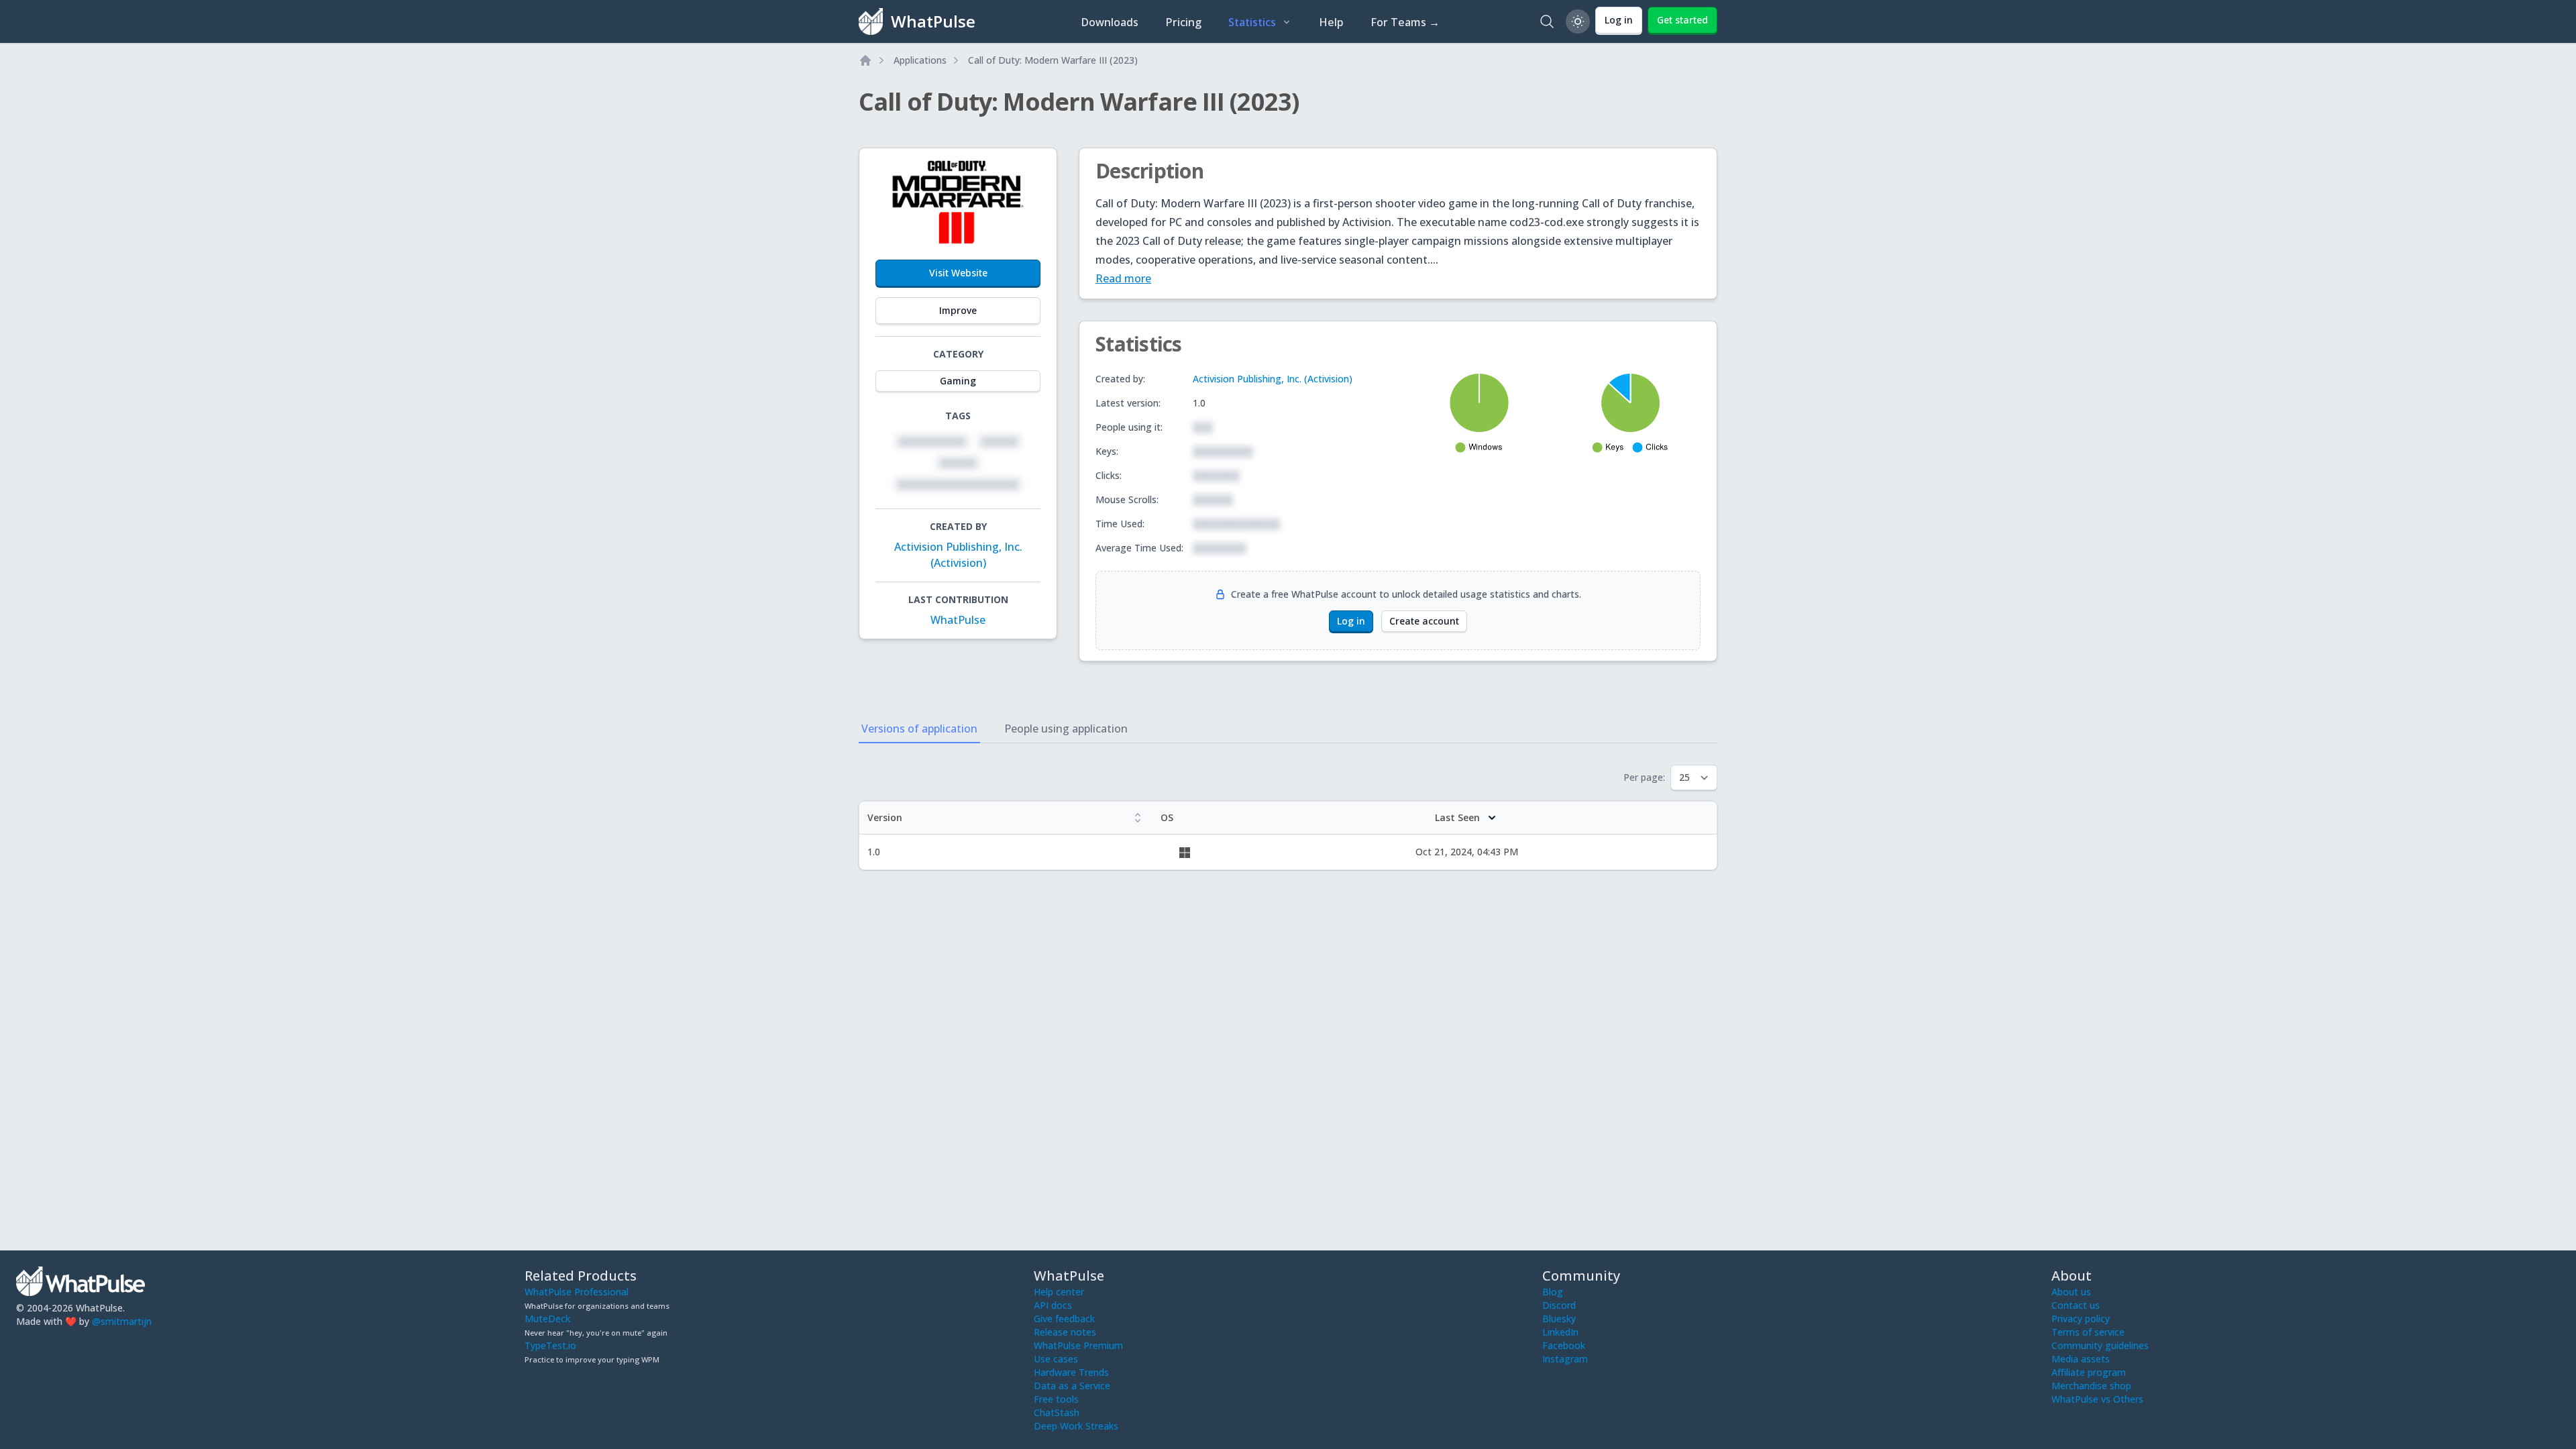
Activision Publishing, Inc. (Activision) (1273, 379)
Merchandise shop (2091, 1386)
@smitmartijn (122, 1321)
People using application (1066, 729)
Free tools (1056, 1399)
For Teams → (1405, 22)
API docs (1053, 1305)
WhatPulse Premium (1078, 1345)
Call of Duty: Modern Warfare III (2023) (1053, 60)
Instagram (1565, 1359)
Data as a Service (1072, 1386)
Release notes (1065, 1332)
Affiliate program (2089, 1372)
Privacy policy (2081, 1319)
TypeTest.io (550, 1345)
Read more (1123, 278)
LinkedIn (1560, 1332)
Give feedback (1064, 1319)
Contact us (2076, 1305)
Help (1331, 22)
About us (2071, 1292)
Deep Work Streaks (1076, 1426)
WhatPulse (958, 620)
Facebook (1564, 1345)
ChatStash (1057, 1412)
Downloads (1110, 22)
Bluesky (1559, 1319)
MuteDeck (547, 1319)
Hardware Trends (1071, 1372)
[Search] (1547, 21)
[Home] (865, 60)
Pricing (1183, 22)
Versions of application (919, 729)
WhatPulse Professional (577, 1292)
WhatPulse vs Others (2097, 1399)
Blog (1553, 1292)
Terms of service (2088, 1332)
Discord (1559, 1305)
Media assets (2081, 1359)
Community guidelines (2100, 1345)
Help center (1059, 1292)
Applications (920, 60)
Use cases (1056, 1359)
